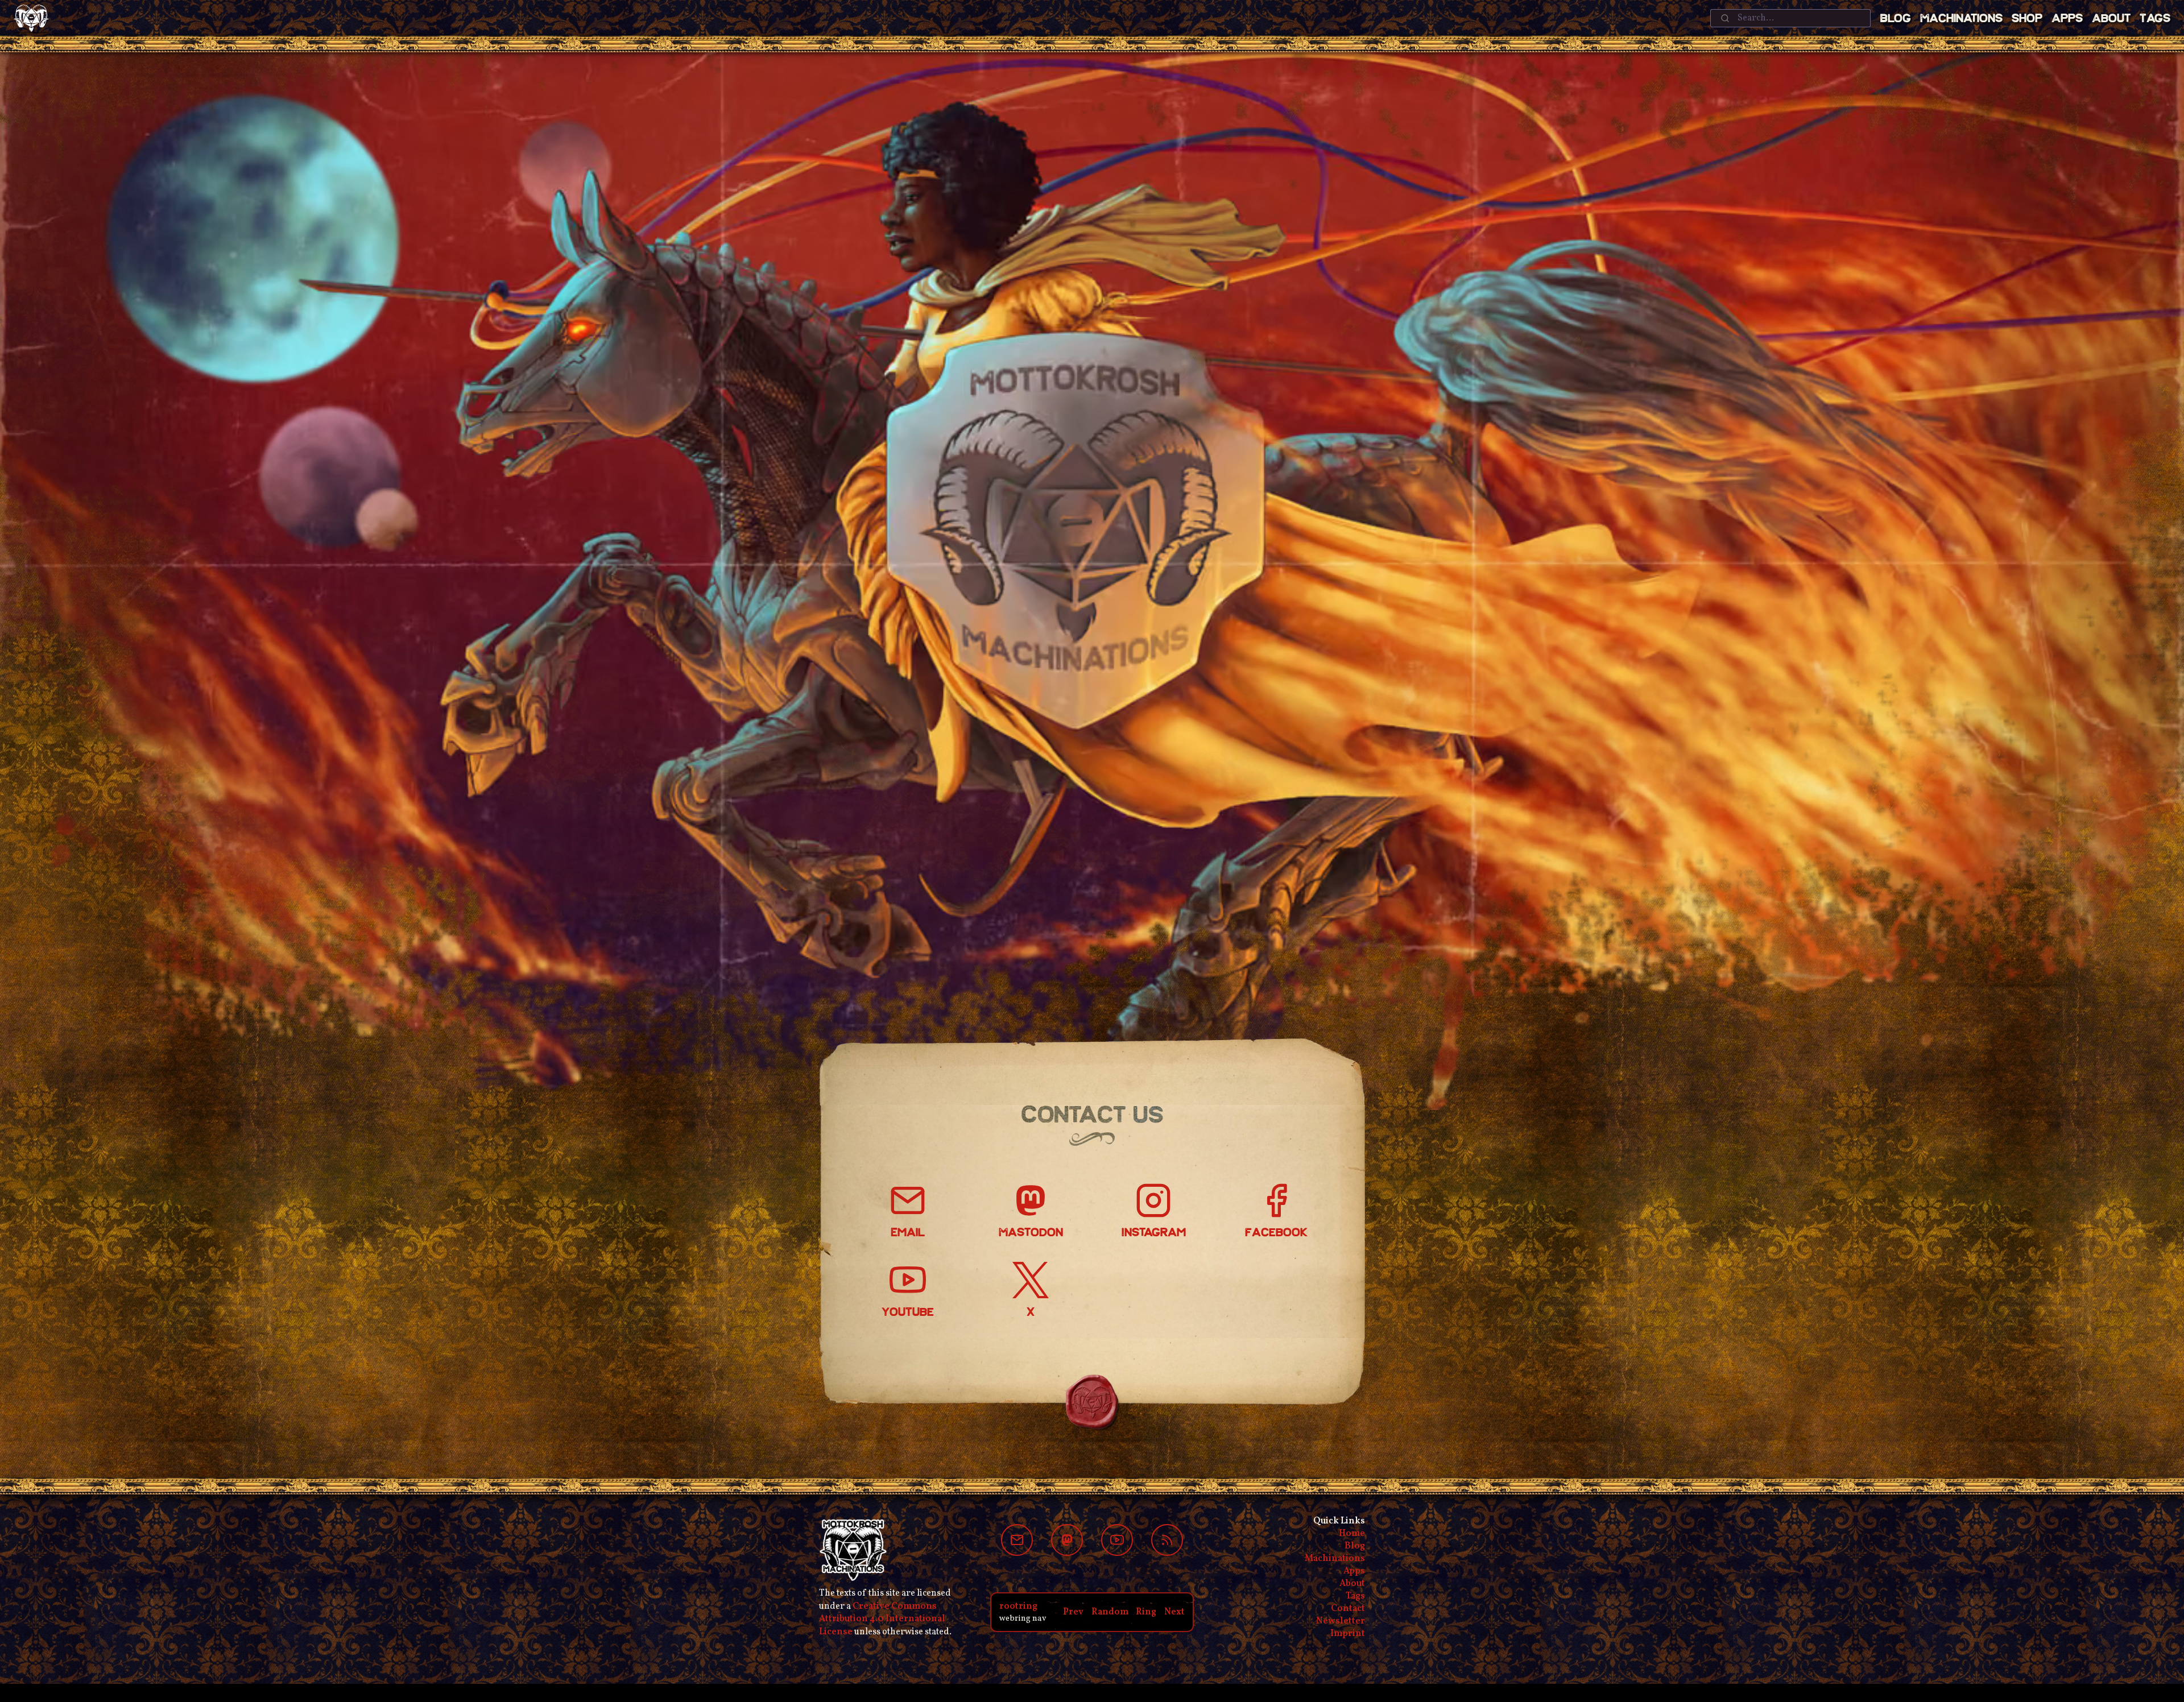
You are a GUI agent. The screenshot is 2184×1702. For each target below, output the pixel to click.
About (2111, 19)
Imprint (1348, 1634)
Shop (2027, 19)
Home (1352, 1534)
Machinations (1961, 19)
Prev (1073, 1612)
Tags (2155, 19)
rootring (1018, 1606)
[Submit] (1724, 18)
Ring (1146, 1612)
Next (1174, 1612)
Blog (1895, 19)
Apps (2067, 19)
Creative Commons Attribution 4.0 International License (882, 1619)
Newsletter (1341, 1621)
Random (1110, 1612)
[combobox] (1790, 18)
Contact (1348, 1609)
